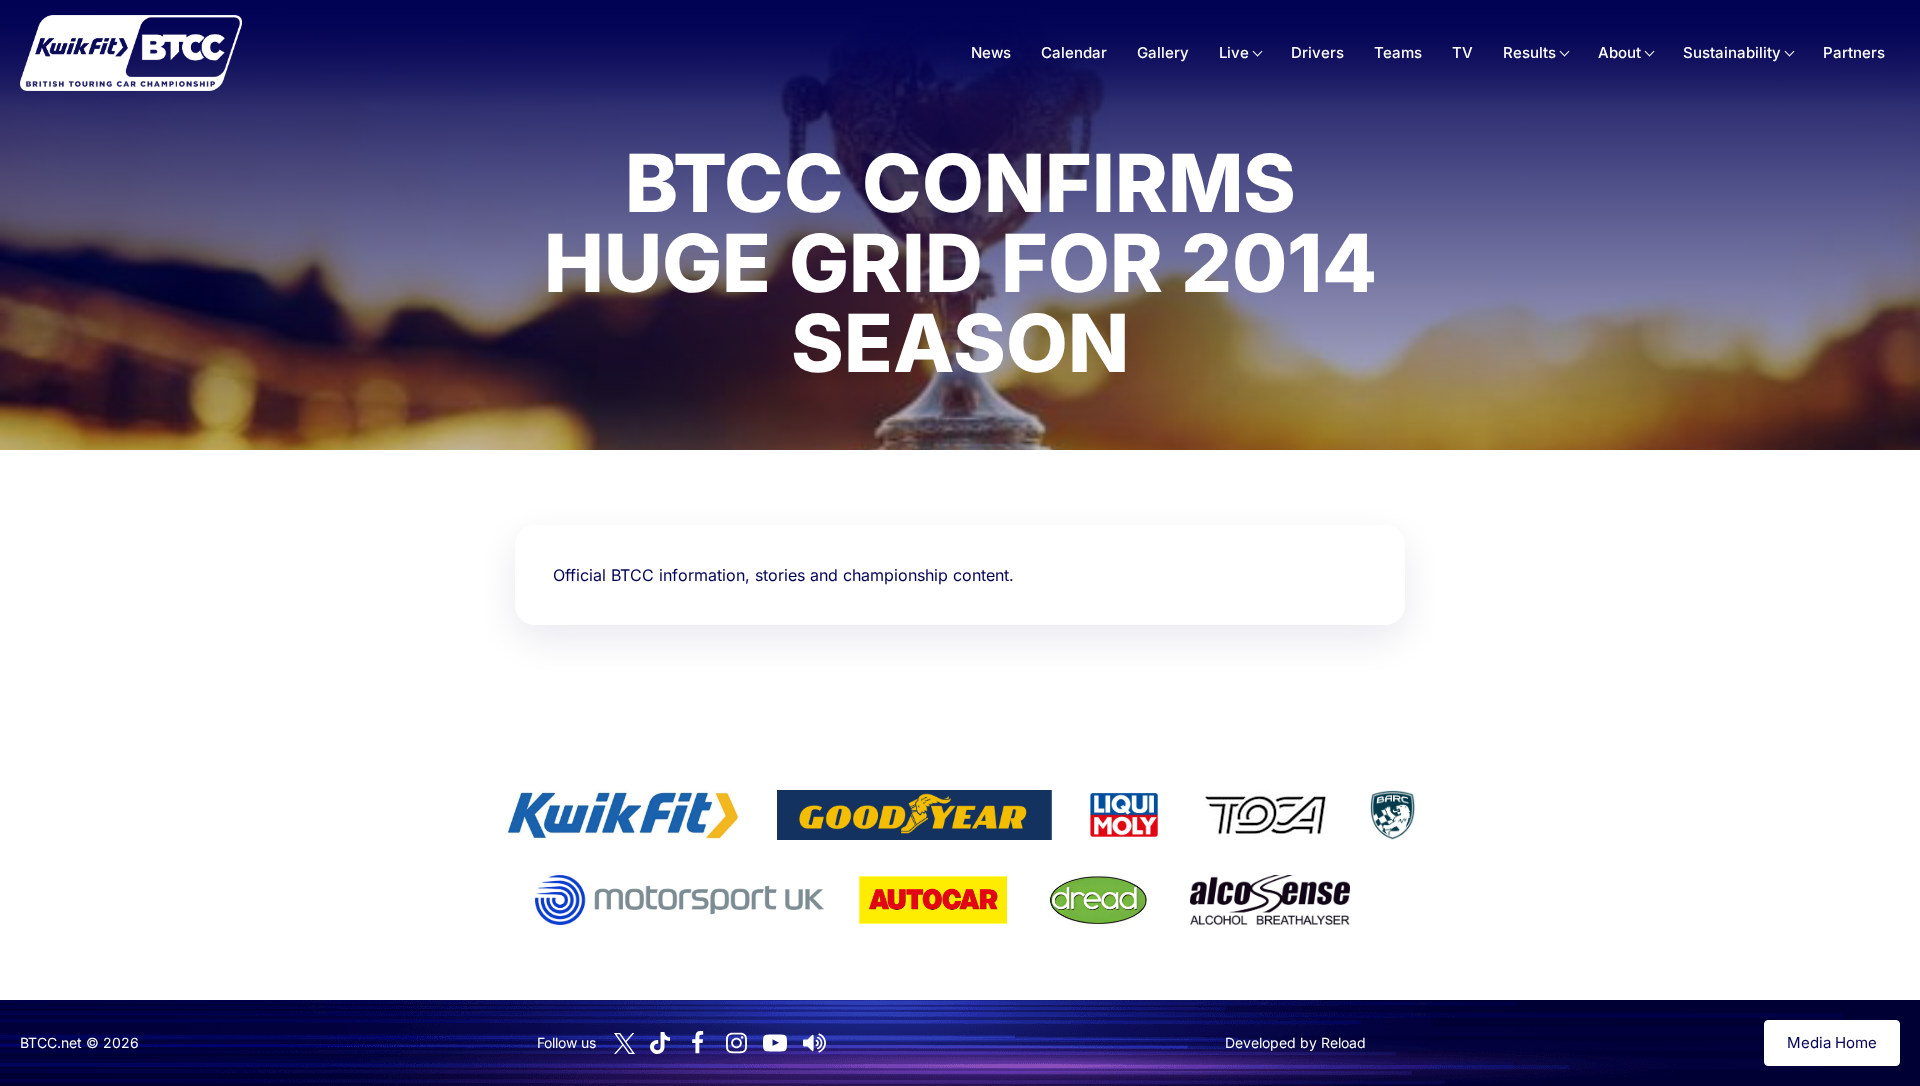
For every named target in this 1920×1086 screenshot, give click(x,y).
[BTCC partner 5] (1392, 815)
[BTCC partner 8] (1098, 900)
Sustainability (1732, 52)
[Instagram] (736, 1043)
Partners (1854, 52)
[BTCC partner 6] (679, 900)
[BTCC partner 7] (933, 900)
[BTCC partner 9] (1270, 900)
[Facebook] (697, 1043)
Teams (1398, 52)
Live (1234, 52)
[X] (624, 1043)
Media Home (1832, 1042)
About (1619, 52)
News (991, 52)
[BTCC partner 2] (914, 815)
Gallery (1163, 52)
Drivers (1317, 52)
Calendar (1074, 52)
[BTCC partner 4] (1265, 815)
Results (1529, 52)
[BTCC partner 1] (623, 815)
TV (1462, 52)
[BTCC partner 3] (1124, 815)
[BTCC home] (131, 53)
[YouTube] (775, 1043)
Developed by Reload (1295, 1042)
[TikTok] (660, 1043)
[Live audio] (814, 1043)
